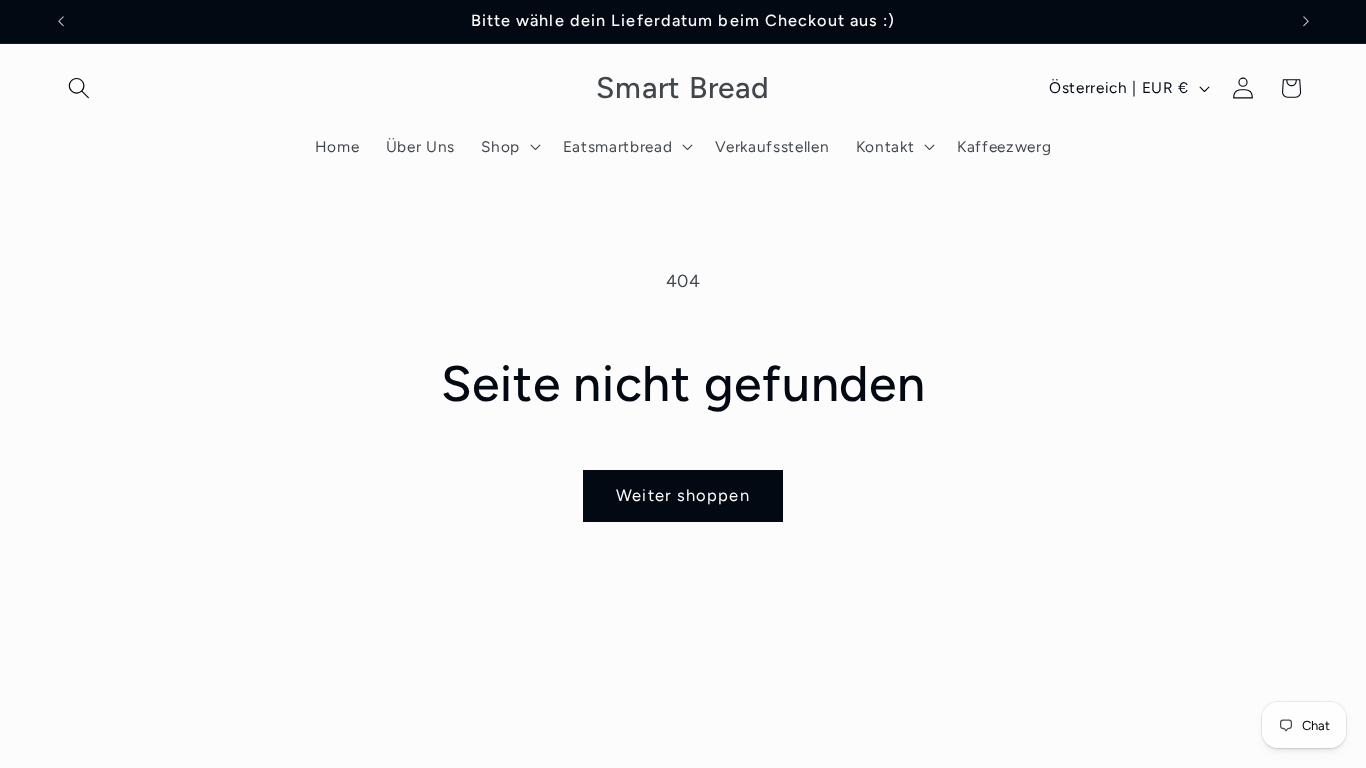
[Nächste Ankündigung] (1306, 21)
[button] (79, 88)
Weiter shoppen (682, 495)
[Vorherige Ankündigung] (61, 21)
